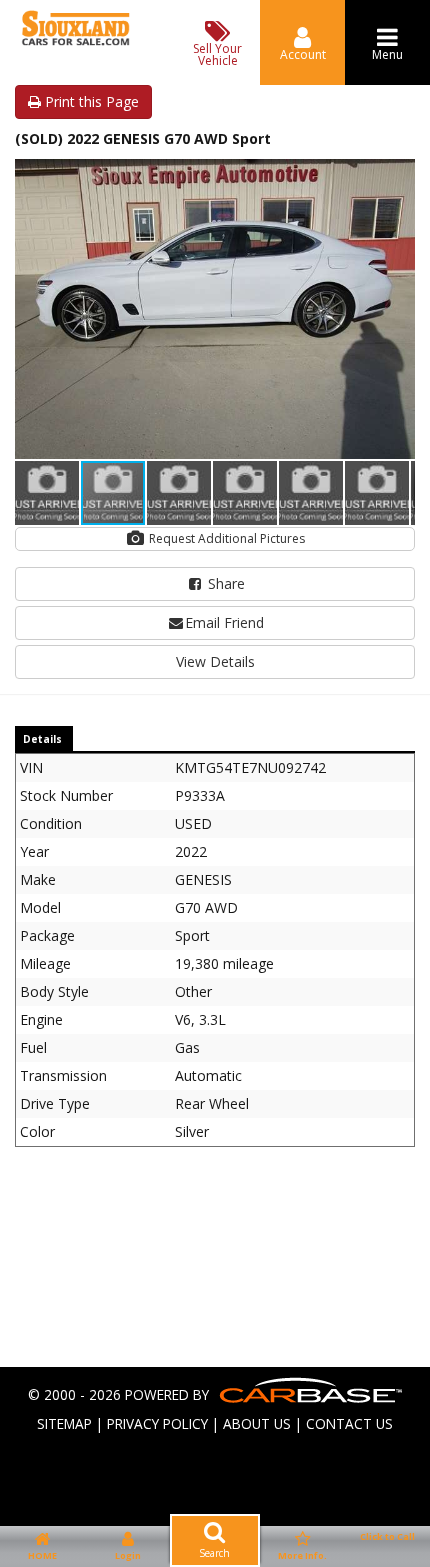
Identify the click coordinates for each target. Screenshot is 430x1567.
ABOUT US (257, 1423)
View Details (215, 661)
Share (224, 583)
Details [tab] (42, 739)
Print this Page (90, 101)
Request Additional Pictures (225, 538)
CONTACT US (349, 1423)
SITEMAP (64, 1423)
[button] (397, 177)
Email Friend (224, 622)
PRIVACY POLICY (157, 1423)
